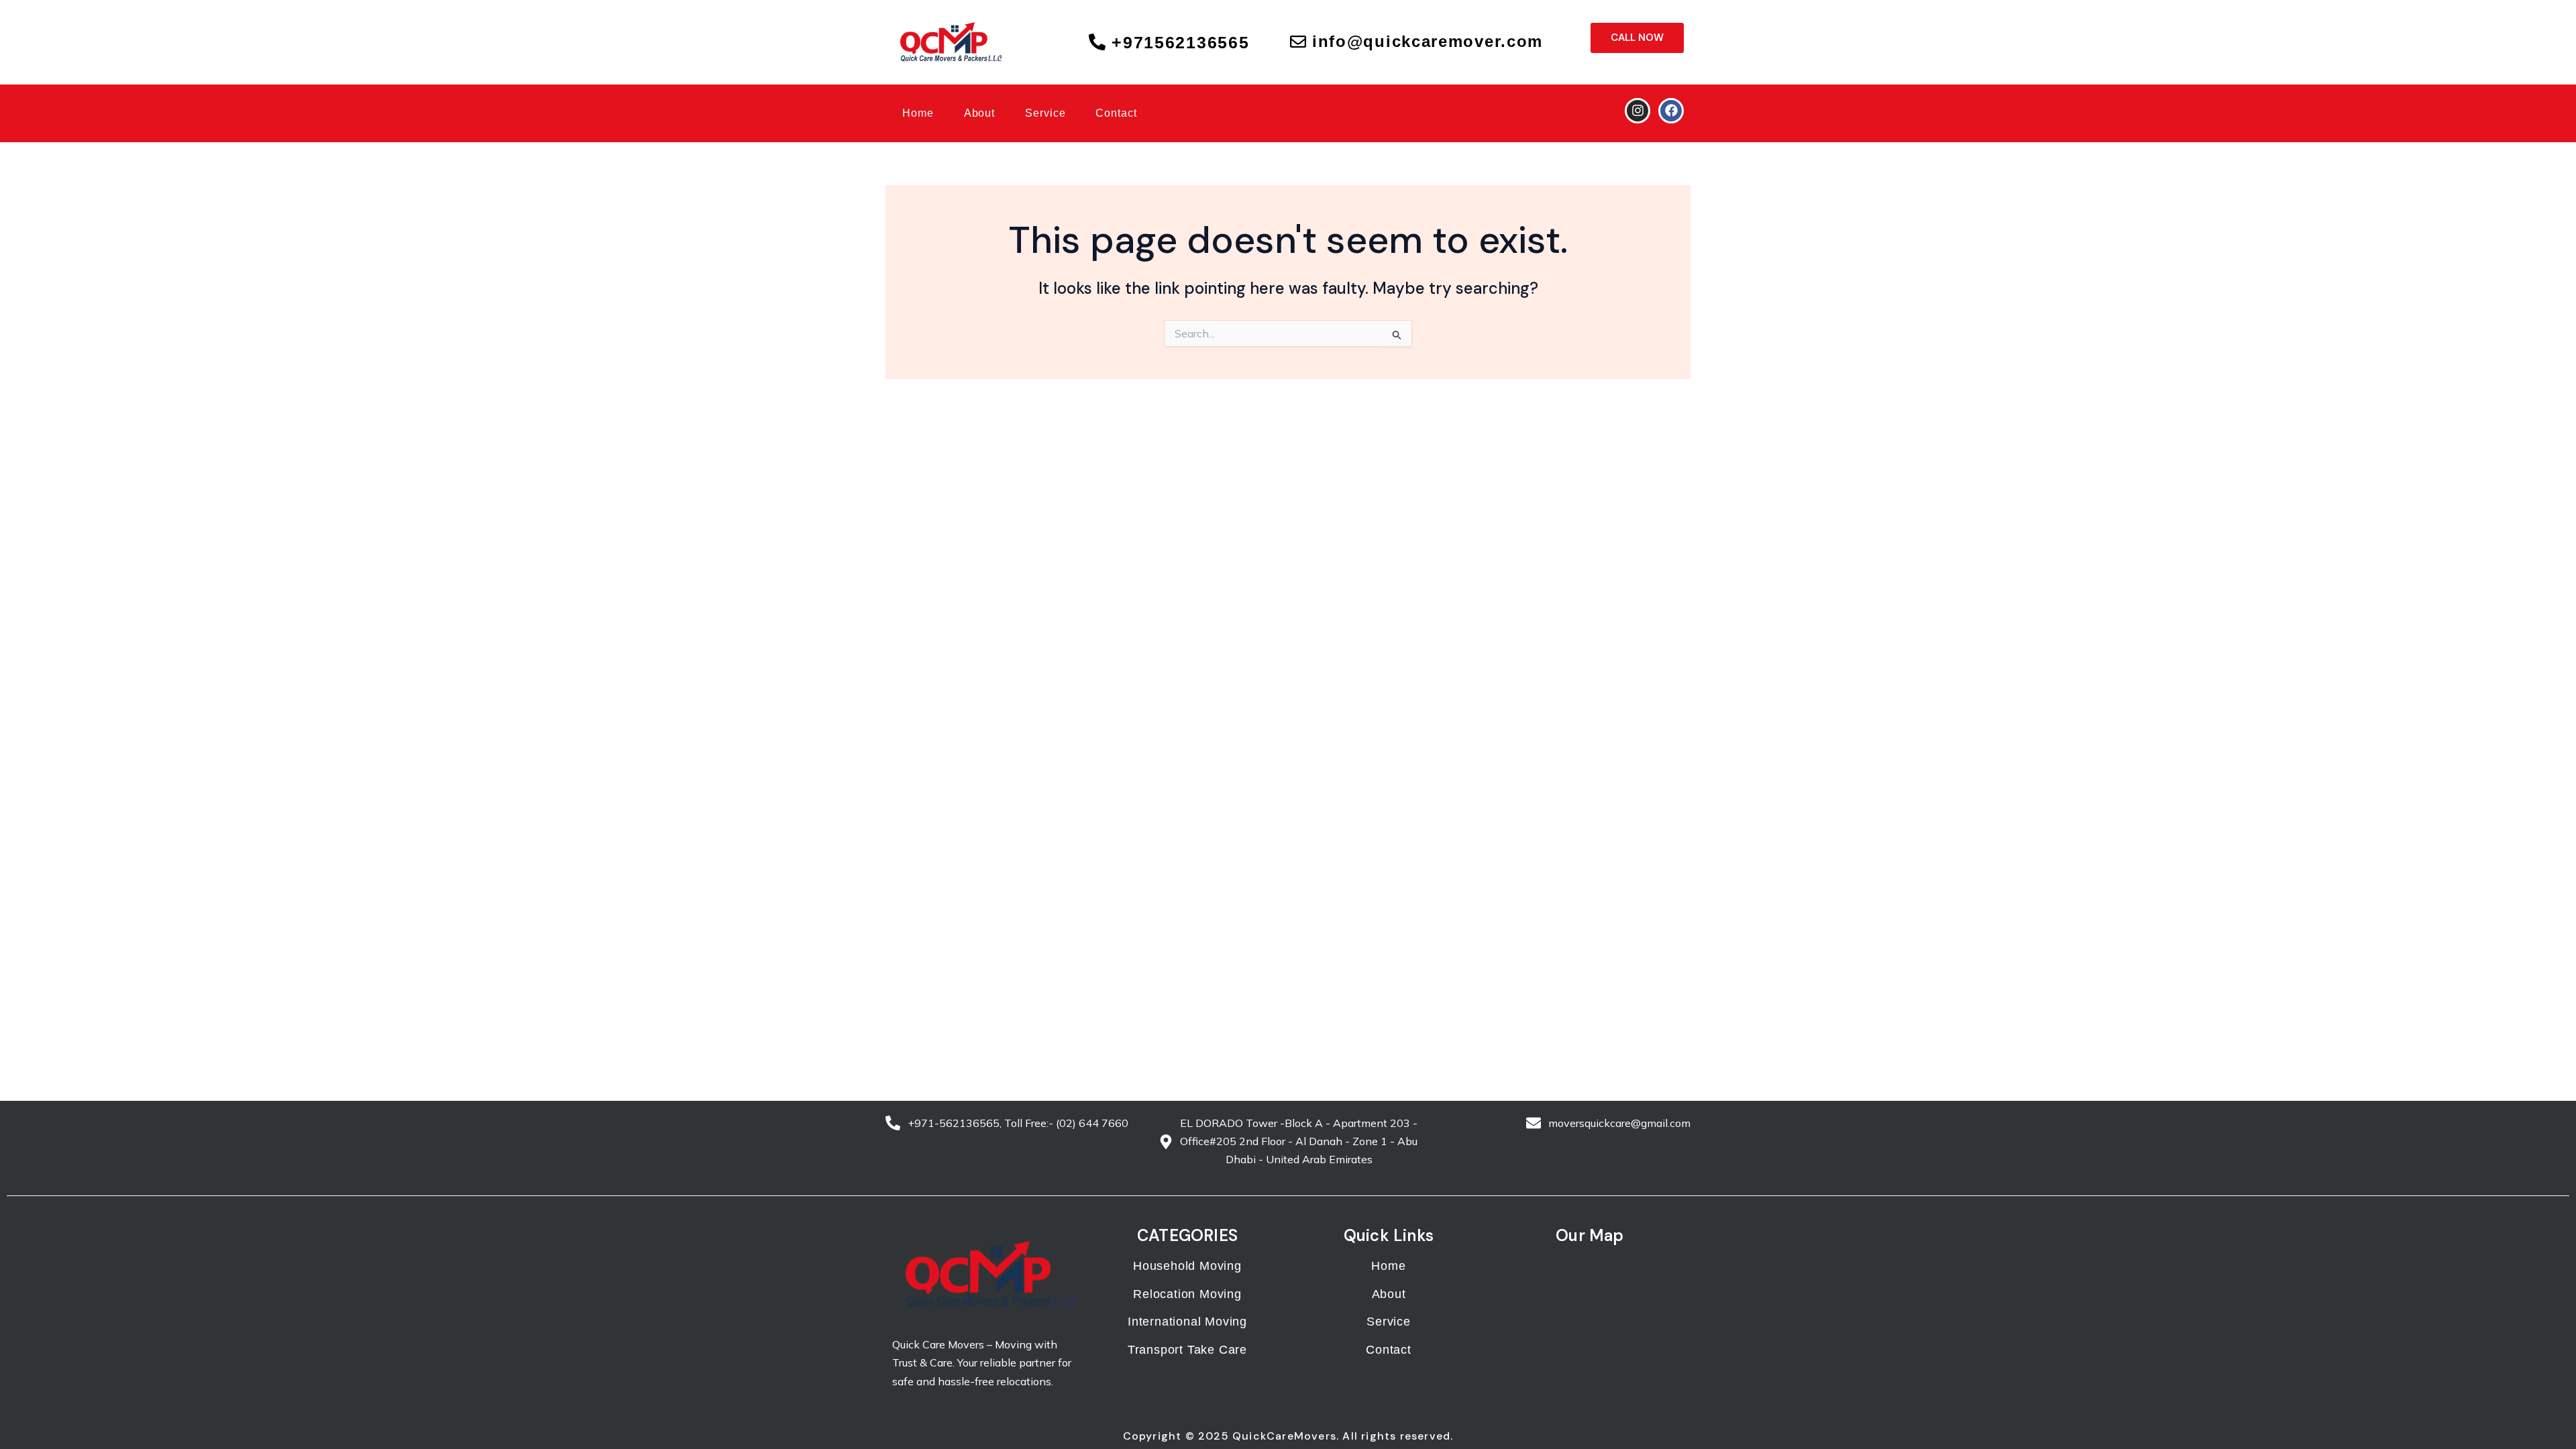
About (980, 113)
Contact (1116, 113)
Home (918, 113)
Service (1045, 113)
